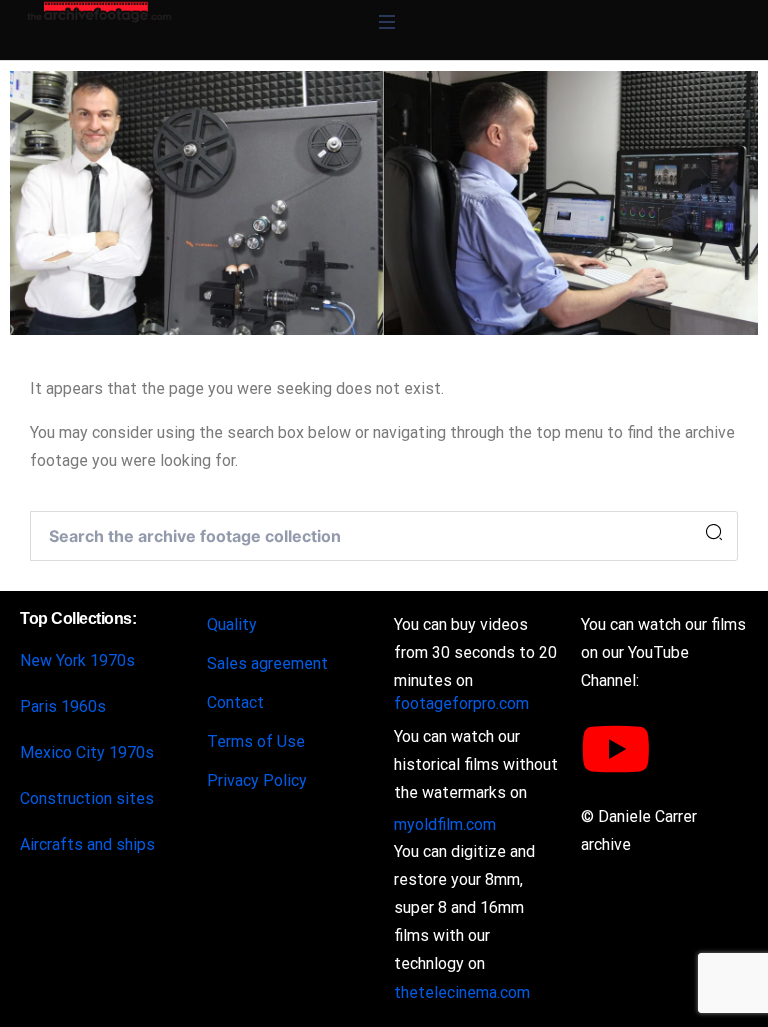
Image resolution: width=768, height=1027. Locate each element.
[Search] (714, 533)
